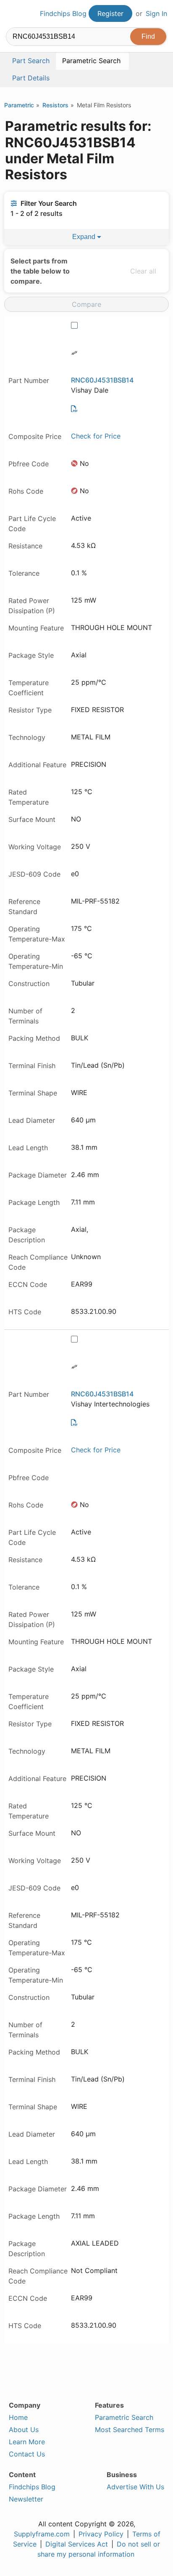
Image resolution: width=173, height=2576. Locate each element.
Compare (86, 304)
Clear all (143, 271)
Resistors (55, 105)
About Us (24, 2430)
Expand (85, 237)
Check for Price (96, 436)
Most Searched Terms (130, 2430)
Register (110, 13)
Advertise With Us (135, 2487)
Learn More (27, 2442)
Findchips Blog (63, 13)
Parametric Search (124, 2417)
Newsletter (26, 2499)
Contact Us (27, 2454)
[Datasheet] (74, 409)
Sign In (156, 13)
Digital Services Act (77, 2544)
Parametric (19, 105)
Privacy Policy (101, 2534)
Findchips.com (13, 14)
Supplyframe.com (42, 2534)
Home (18, 2417)
